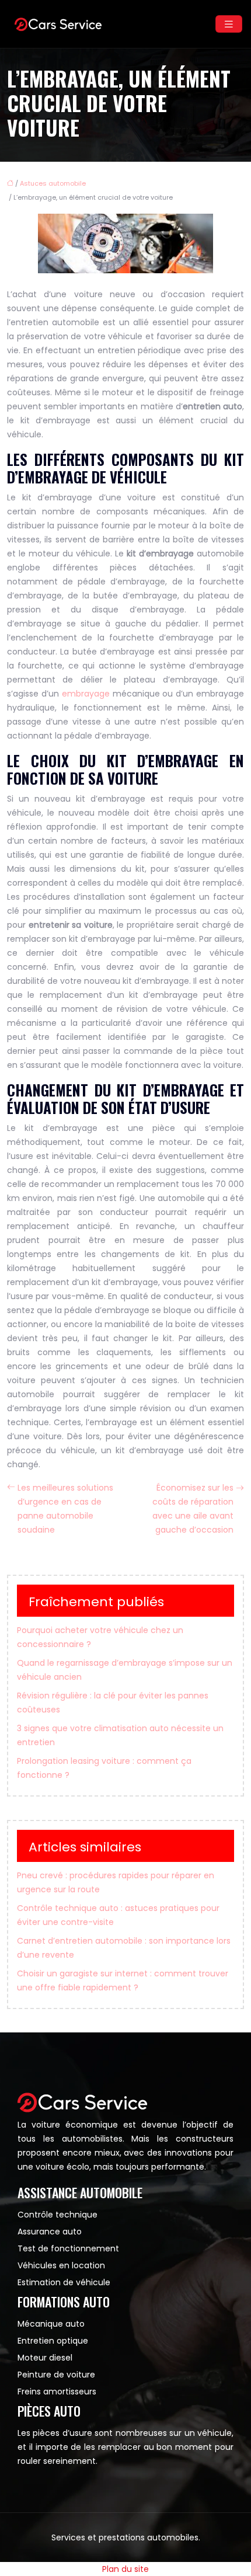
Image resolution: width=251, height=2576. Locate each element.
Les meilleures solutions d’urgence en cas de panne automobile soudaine (65, 1509)
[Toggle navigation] (229, 24)
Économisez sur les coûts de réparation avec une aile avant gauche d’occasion (193, 1509)
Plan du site (125, 2569)
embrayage (86, 694)
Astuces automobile (53, 183)
